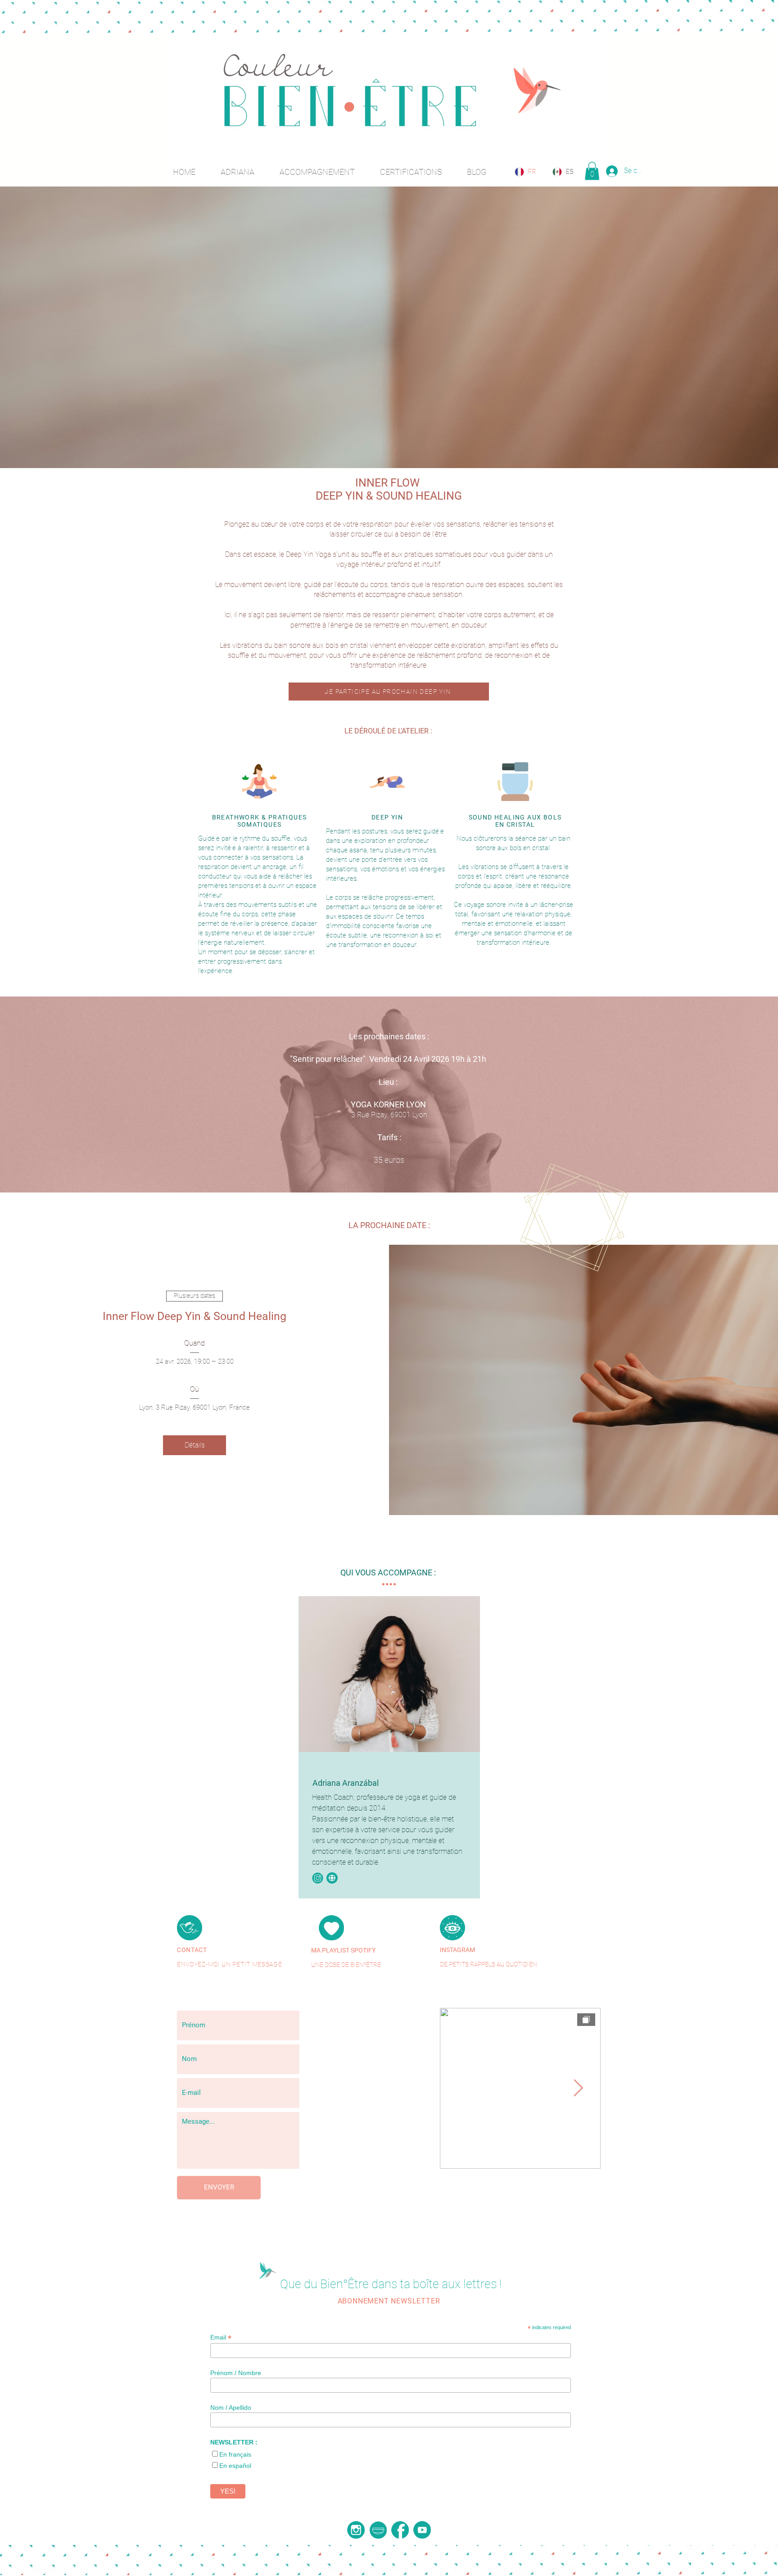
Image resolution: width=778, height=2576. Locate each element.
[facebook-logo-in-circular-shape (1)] (400, 2530)
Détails (195, 1445)
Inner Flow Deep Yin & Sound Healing (194, 1316)
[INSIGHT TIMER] (378, 2530)
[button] (592, 171)
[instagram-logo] (356, 2530)
